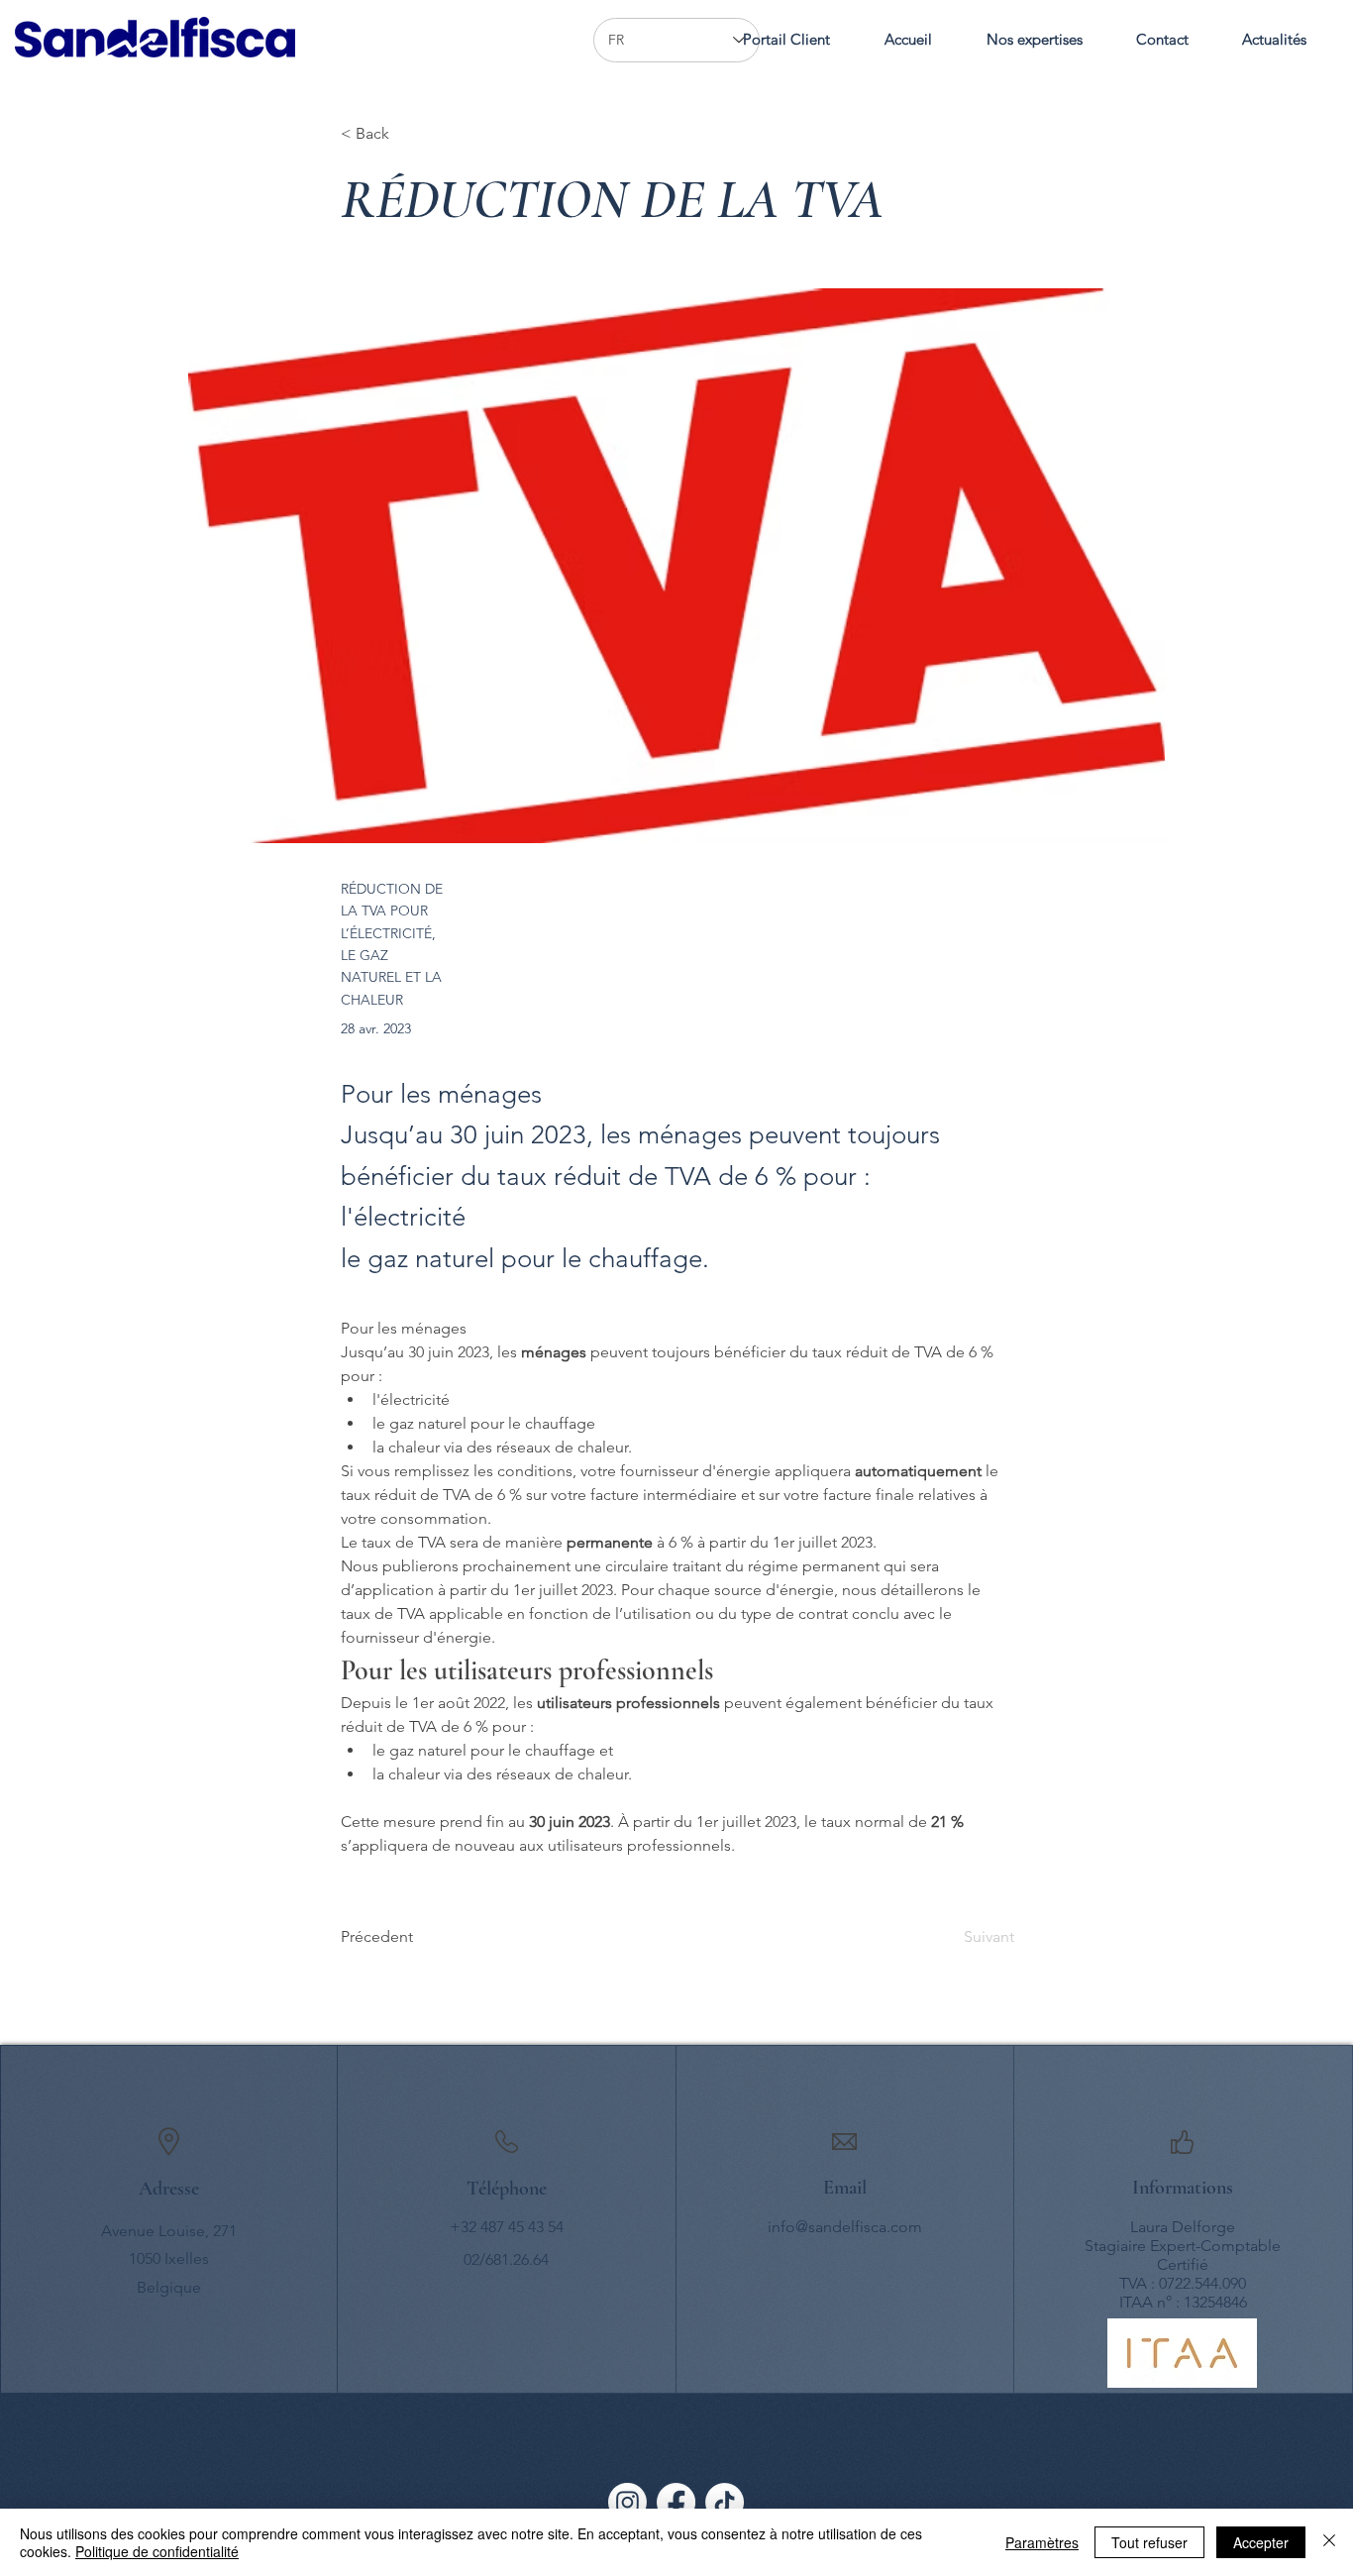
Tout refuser (1149, 2542)
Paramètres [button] (1042, 2542)
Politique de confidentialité (157, 2551)
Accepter (1261, 2542)
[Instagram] (627, 2502)
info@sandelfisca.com (845, 2227)
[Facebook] (676, 2502)
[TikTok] (725, 2502)
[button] (1034, 40)
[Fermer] (1329, 2542)
